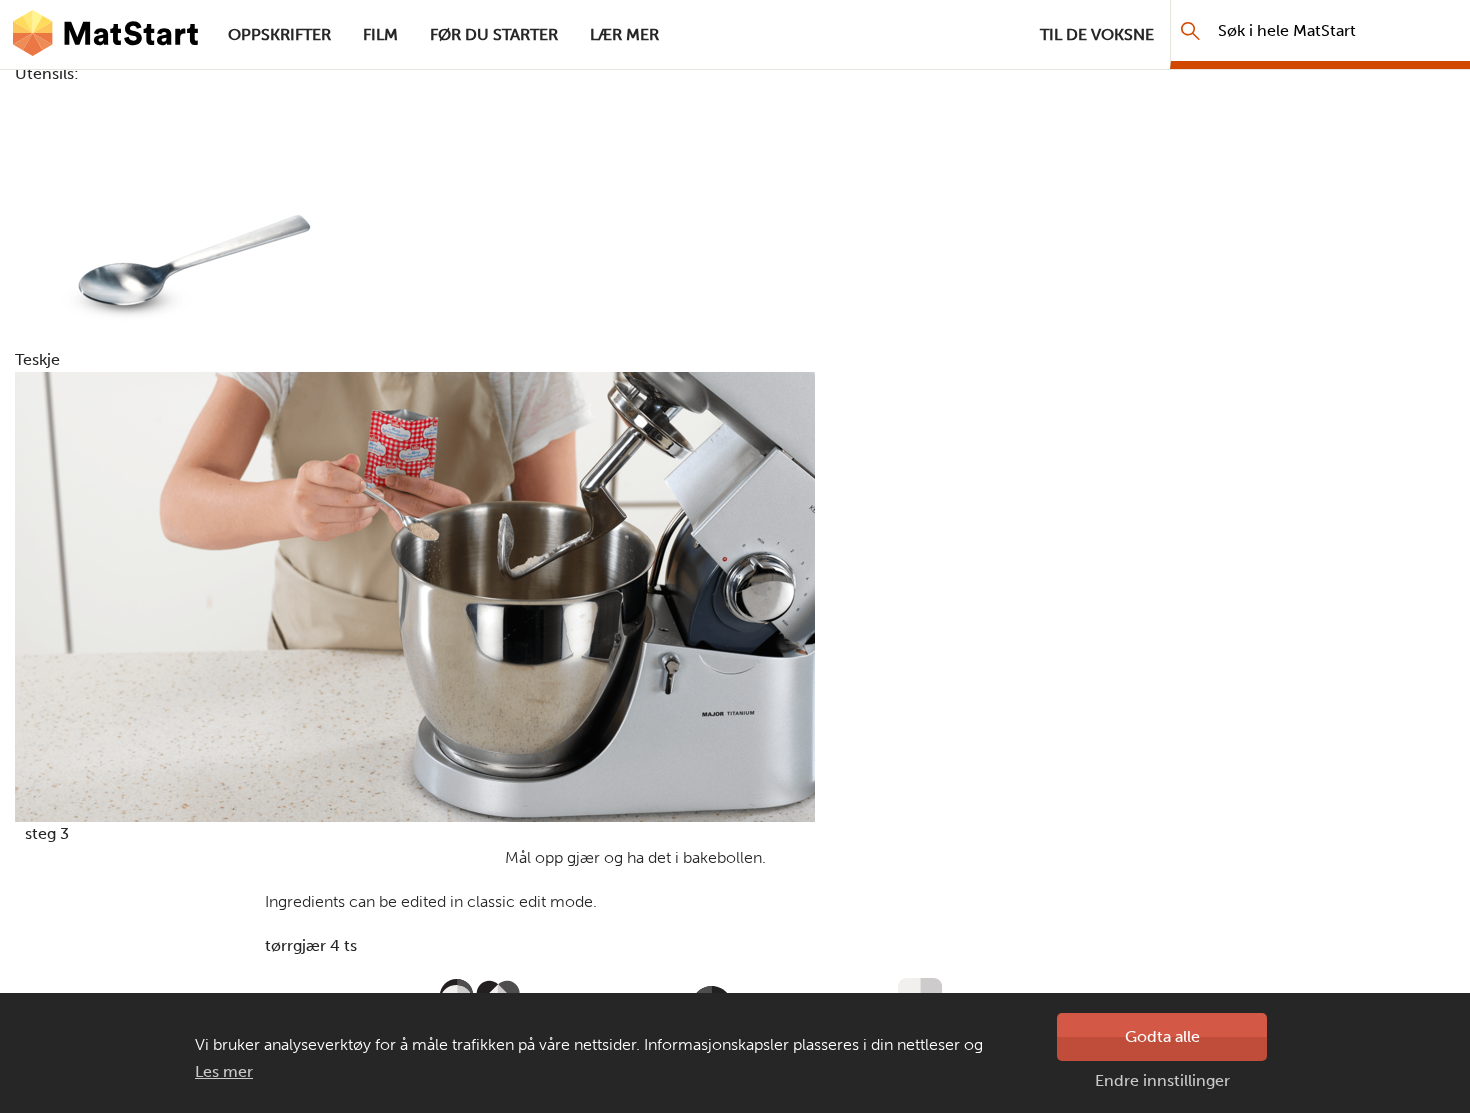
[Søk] (1190, 30)
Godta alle (1162, 1036)
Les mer (224, 1071)
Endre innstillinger (1162, 1080)
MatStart (106, 35)
